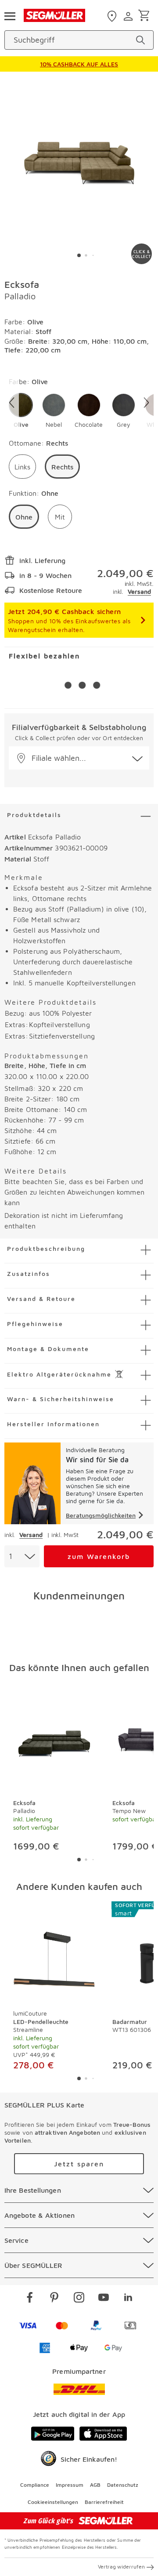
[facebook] (30, 2299)
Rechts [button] (62, 467)
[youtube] (104, 2299)
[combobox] (22, 1556)
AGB (95, 2485)
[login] (129, 16)
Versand (139, 591)
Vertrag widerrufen (121, 2567)
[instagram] (79, 2299)
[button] (21, 411)
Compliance (35, 2485)
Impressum (70, 2485)
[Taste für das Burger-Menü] (10, 15)
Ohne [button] (24, 517)
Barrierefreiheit (104, 2502)
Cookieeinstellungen (53, 2502)
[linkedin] (128, 2299)
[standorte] (113, 16)
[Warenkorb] (145, 16)
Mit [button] (60, 517)
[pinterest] (54, 2299)
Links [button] (22, 467)
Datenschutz (123, 2485)
